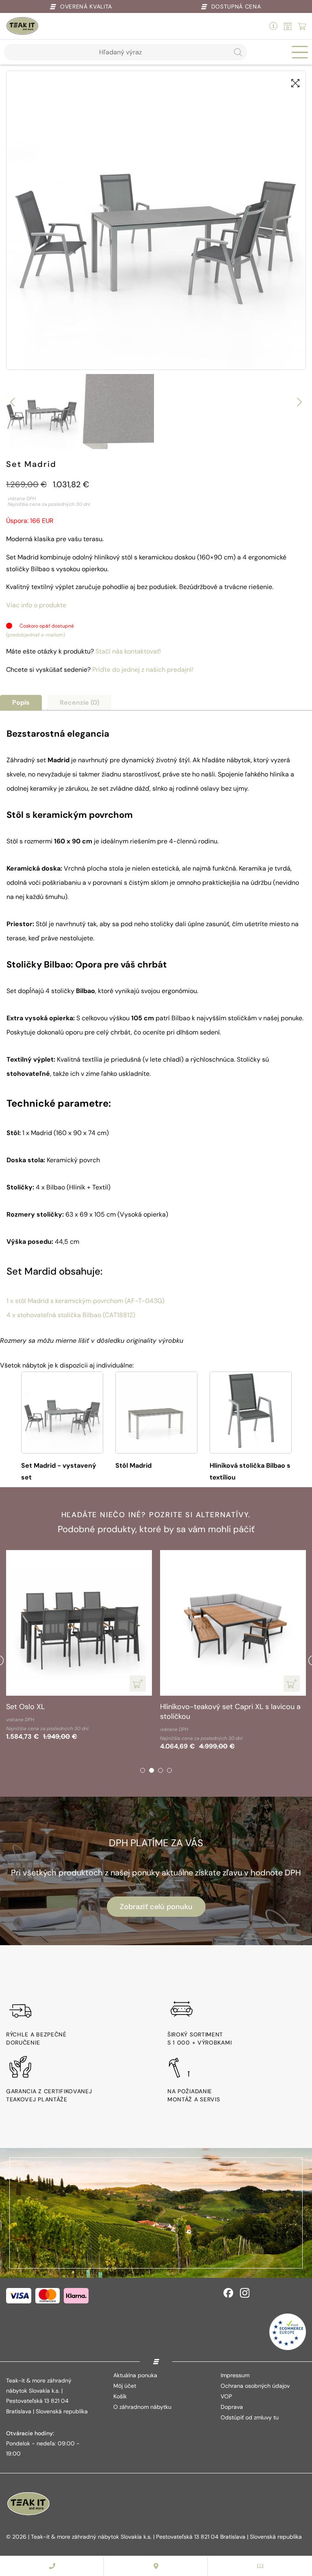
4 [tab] (169, 1770)
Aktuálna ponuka (135, 2375)
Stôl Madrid (133, 1465)
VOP (226, 2396)
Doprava (232, 2407)
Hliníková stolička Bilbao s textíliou (250, 1471)
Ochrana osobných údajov (255, 2386)
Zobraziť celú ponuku (156, 1907)
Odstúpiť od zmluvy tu (250, 2417)
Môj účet (125, 2386)
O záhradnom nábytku (142, 2407)
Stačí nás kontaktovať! (128, 651)
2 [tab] (152, 1770)
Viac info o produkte (36, 605)
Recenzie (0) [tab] (79, 702)
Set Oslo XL (25, 1707)
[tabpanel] (79, 1647)
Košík (120, 2396)
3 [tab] (160, 1770)
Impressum (235, 2375)
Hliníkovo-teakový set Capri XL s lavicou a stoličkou (230, 1712)
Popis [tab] (21, 702)
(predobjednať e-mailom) (36, 635)
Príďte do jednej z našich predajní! (143, 670)
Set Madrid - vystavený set (59, 1471)
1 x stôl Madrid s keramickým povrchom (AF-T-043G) (86, 1301)
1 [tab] (143, 1770)
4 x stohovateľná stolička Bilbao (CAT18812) (71, 1315)
